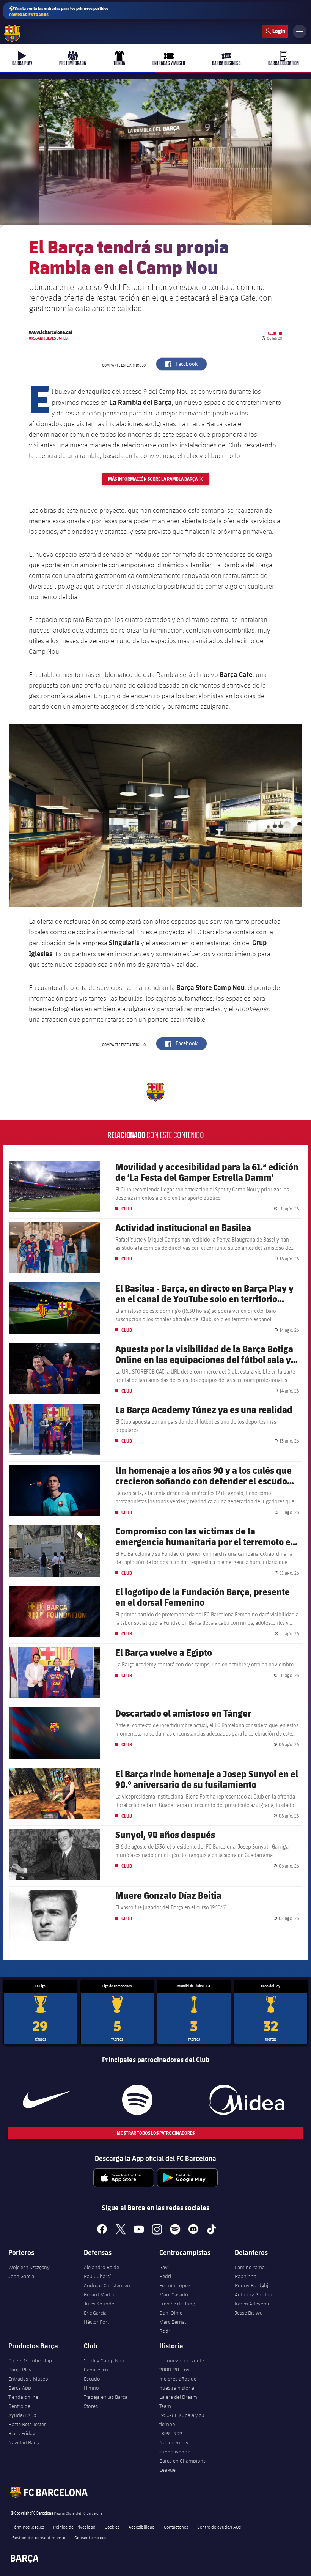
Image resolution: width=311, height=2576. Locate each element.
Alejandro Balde (101, 2267)
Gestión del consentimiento (39, 2537)
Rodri (165, 2331)
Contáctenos (176, 2527)
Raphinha (246, 2276)
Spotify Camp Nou (104, 2360)
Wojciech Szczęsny (29, 2267)
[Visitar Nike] (46, 2100)
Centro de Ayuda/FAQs (22, 2411)
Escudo (92, 2379)
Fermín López (175, 2285)
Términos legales (28, 2527)
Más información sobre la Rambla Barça (159, 479)
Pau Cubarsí (97, 2276)
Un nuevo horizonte (182, 2360)
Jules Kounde (99, 2304)
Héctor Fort (96, 2322)
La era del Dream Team (178, 2401)
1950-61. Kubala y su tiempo (182, 2420)
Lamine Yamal (250, 2267)
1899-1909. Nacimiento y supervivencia (175, 2442)
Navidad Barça (24, 2442)
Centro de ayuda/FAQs (219, 2527)
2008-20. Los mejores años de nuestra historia (178, 2379)
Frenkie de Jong (177, 2304)
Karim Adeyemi (252, 2304)
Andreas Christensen (107, 2285)
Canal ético (96, 2370)
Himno (91, 2388)
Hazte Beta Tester (27, 2424)
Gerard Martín (99, 2294)
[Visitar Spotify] (137, 2100)
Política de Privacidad (74, 2527)
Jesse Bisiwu (249, 2313)
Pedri (165, 2276)
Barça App (20, 2388)
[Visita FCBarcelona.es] (12, 34)
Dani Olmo (171, 2313)
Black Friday (22, 2433)
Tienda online (23, 2397)
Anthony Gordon (254, 2294)
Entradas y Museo (28, 2379)
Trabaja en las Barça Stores (106, 2401)
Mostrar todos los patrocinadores (156, 2133)
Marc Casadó (174, 2294)
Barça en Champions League (182, 2465)
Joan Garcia (21, 2276)
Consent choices (90, 2537)
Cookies (112, 2527)
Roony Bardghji (252, 2285)
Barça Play (20, 2370)
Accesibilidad (142, 2527)
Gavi (164, 2267)
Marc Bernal (173, 2322)
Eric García (95, 2313)
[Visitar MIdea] (247, 2100)
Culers (275, 31)
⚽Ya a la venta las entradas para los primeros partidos (59, 11)
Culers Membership (30, 2360)
